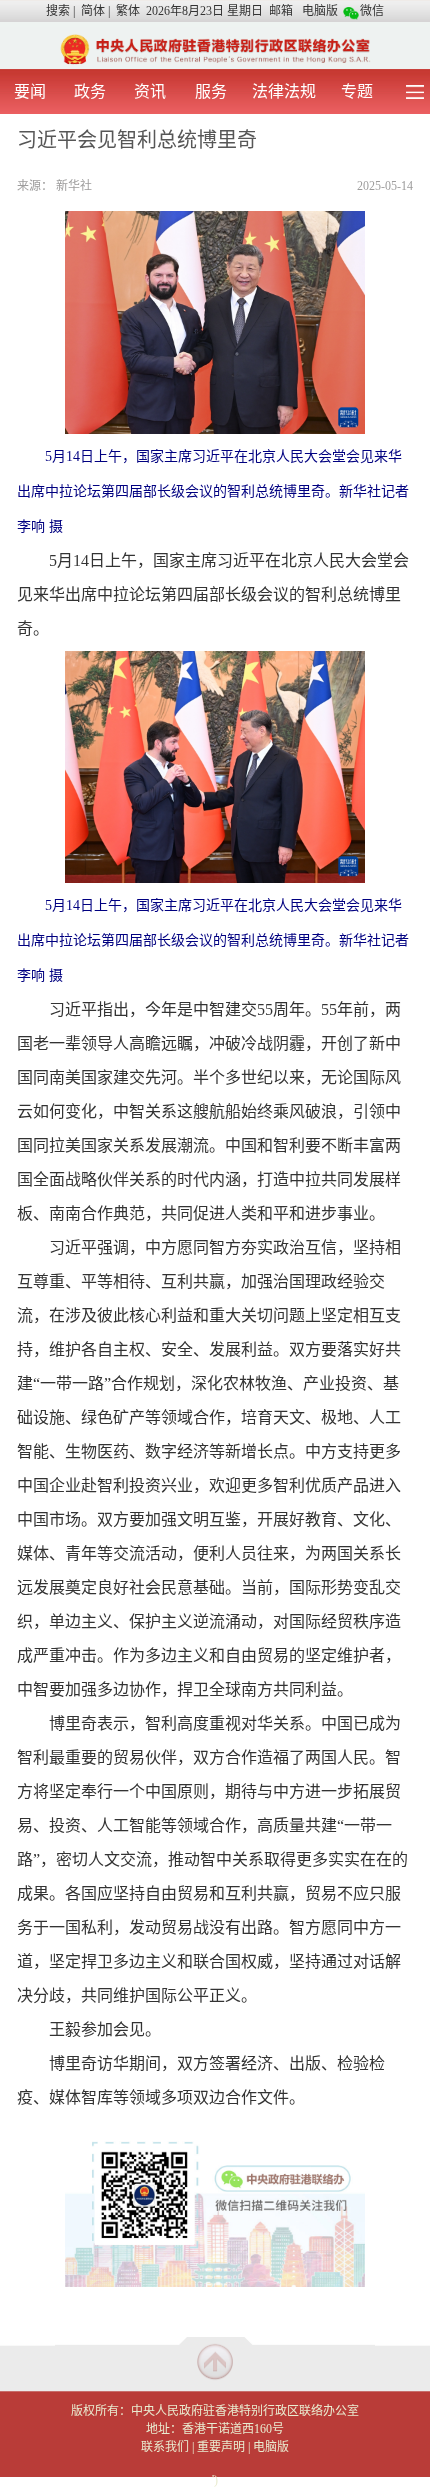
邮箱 (281, 11)
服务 (211, 91)
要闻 (30, 91)
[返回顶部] (215, 2361)
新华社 (74, 186)
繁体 (128, 11)
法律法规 (284, 91)
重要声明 (221, 2447)
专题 (357, 91)
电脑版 (320, 11)
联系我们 (165, 2447)
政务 (90, 91)
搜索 (58, 11)
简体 (93, 11)
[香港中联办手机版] (215, 48)
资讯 (150, 91)
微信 (372, 11)
